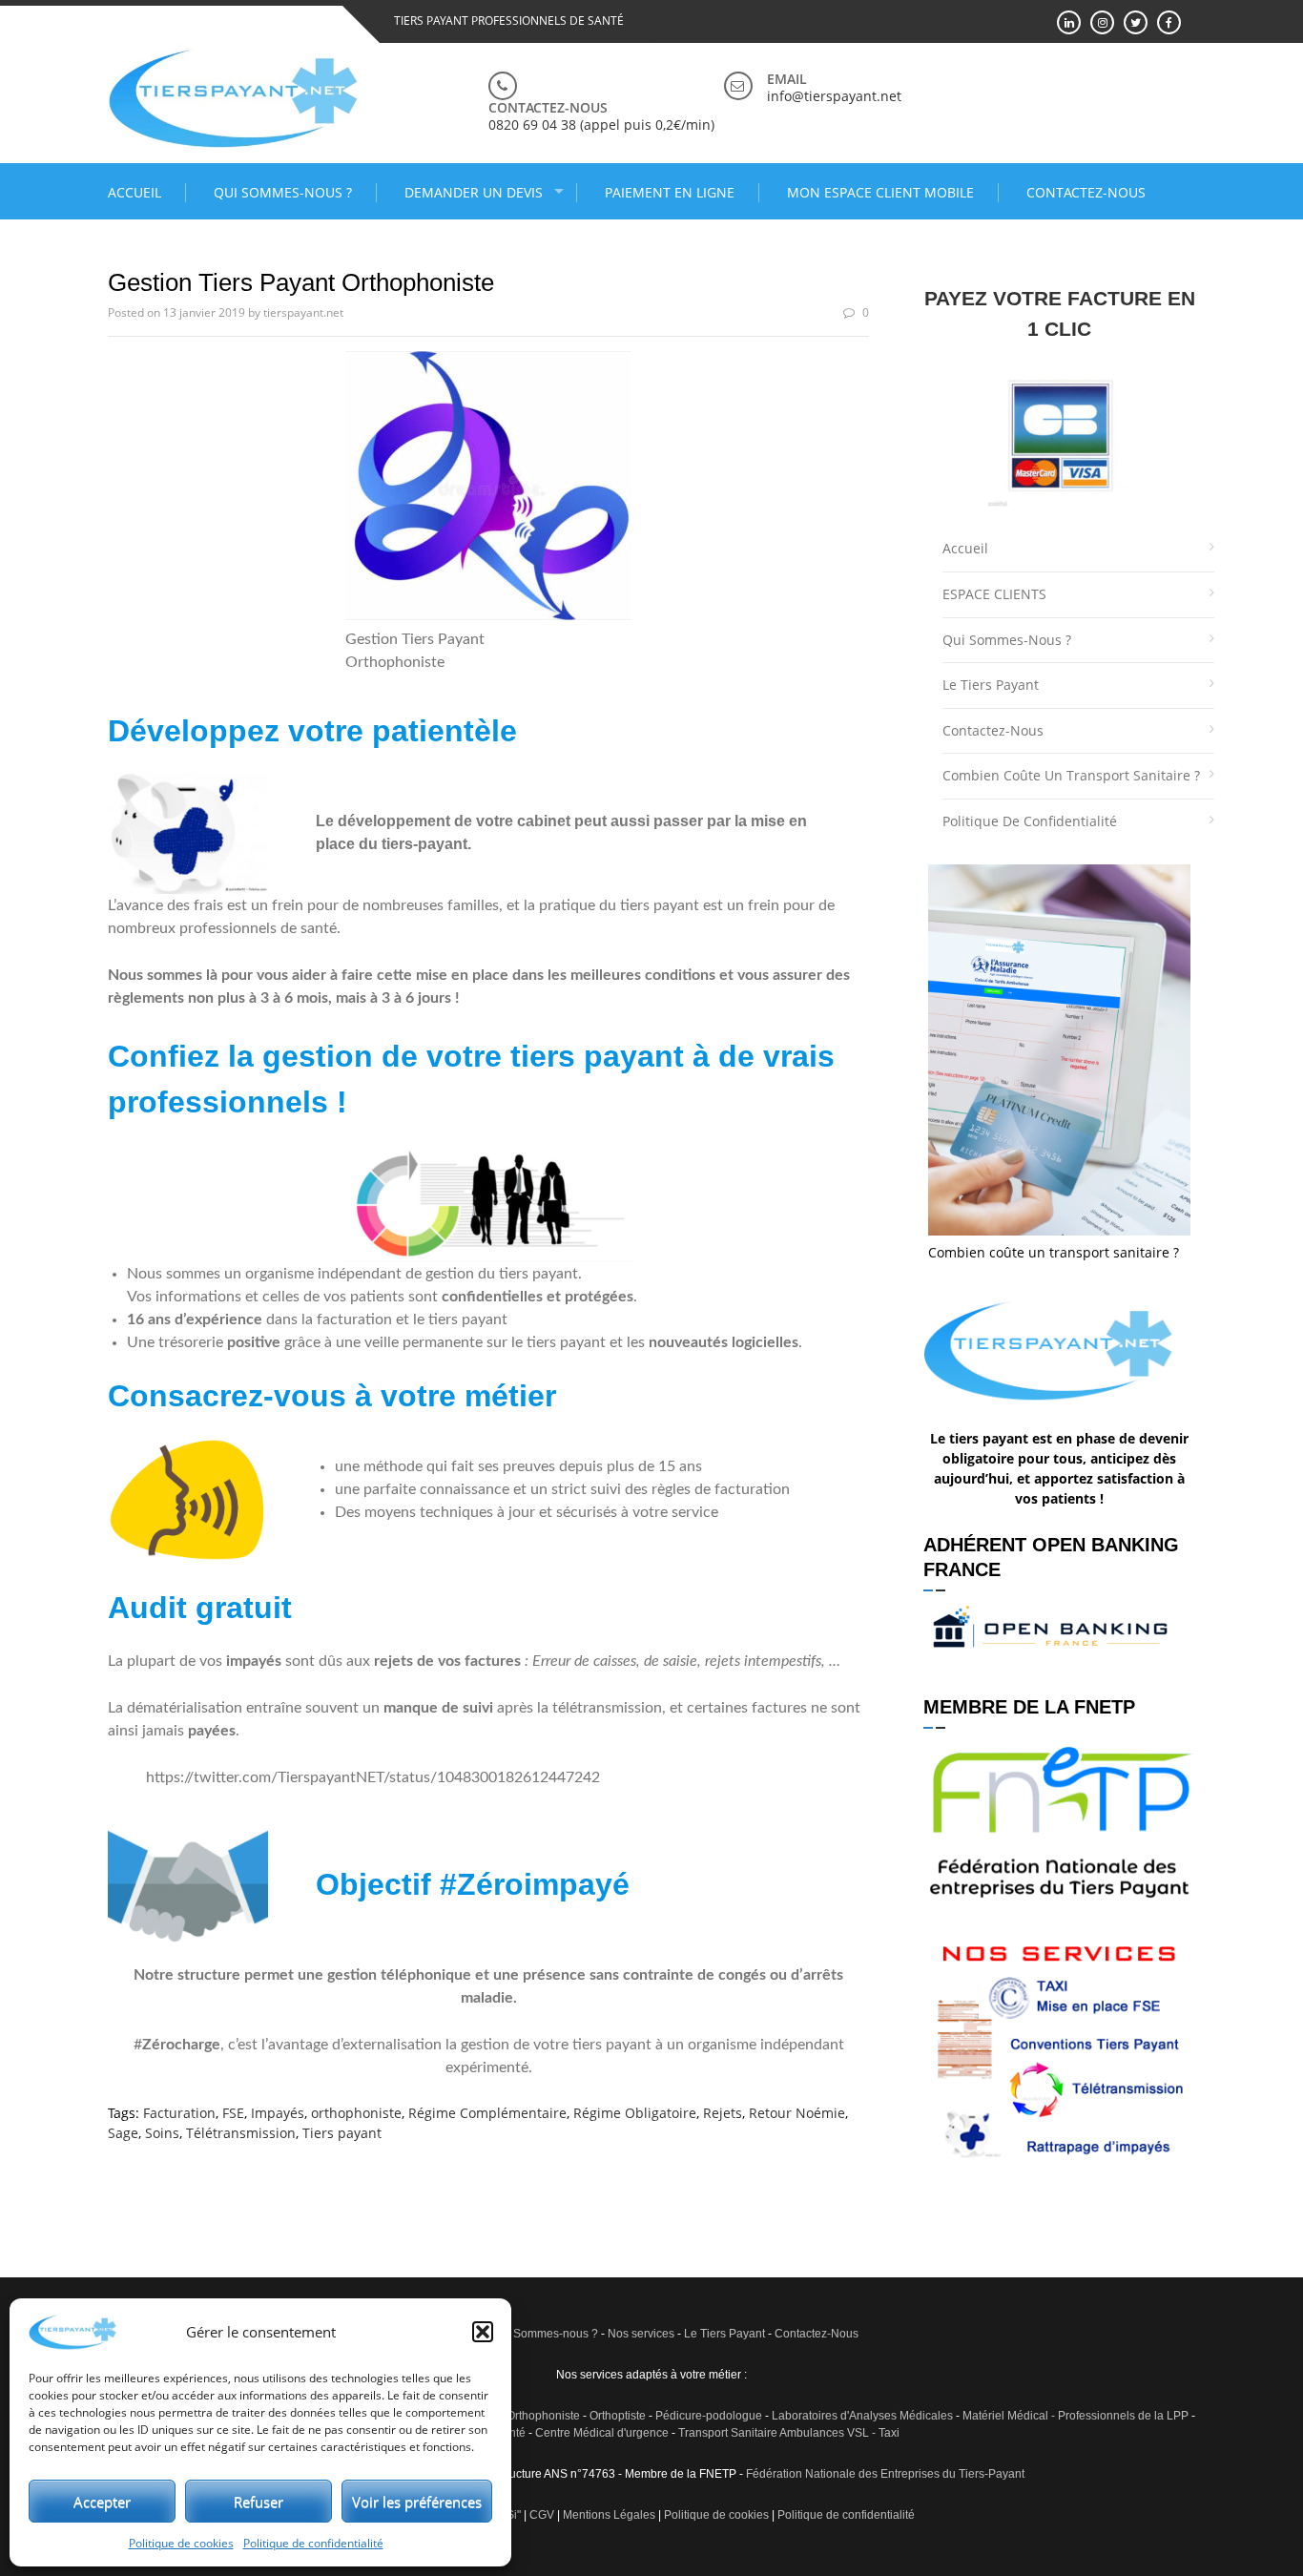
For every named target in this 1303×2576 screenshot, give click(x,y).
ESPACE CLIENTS (994, 594)
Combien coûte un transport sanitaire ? (1071, 775)
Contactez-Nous (817, 2334)
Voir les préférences (417, 2502)
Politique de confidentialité (313, 2543)
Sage (123, 2133)
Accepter (102, 2502)
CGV (542, 2515)
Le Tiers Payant (991, 685)
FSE (233, 2113)
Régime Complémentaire (487, 2113)
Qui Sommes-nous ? (545, 2334)
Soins (162, 2133)
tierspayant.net (303, 312)
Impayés (278, 2113)
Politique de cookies (181, 2543)
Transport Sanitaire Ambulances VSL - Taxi (789, 2433)
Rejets (723, 2113)
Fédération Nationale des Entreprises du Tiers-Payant (885, 2474)
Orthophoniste (543, 2416)
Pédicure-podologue (709, 2416)
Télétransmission (241, 2133)
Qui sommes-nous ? (283, 192)
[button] (483, 2332)
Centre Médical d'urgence (602, 2433)
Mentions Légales (609, 2515)
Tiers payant (342, 2133)
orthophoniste (356, 2113)
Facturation (179, 2113)
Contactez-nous (1086, 192)
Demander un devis (474, 192)
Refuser (259, 2502)
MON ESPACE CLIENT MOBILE (880, 192)
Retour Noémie (797, 2113)
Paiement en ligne (670, 192)
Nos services (641, 2334)
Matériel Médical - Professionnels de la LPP (1075, 2416)
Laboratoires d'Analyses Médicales (862, 2416)
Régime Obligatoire (635, 2113)
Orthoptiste (618, 2416)
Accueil (134, 192)
